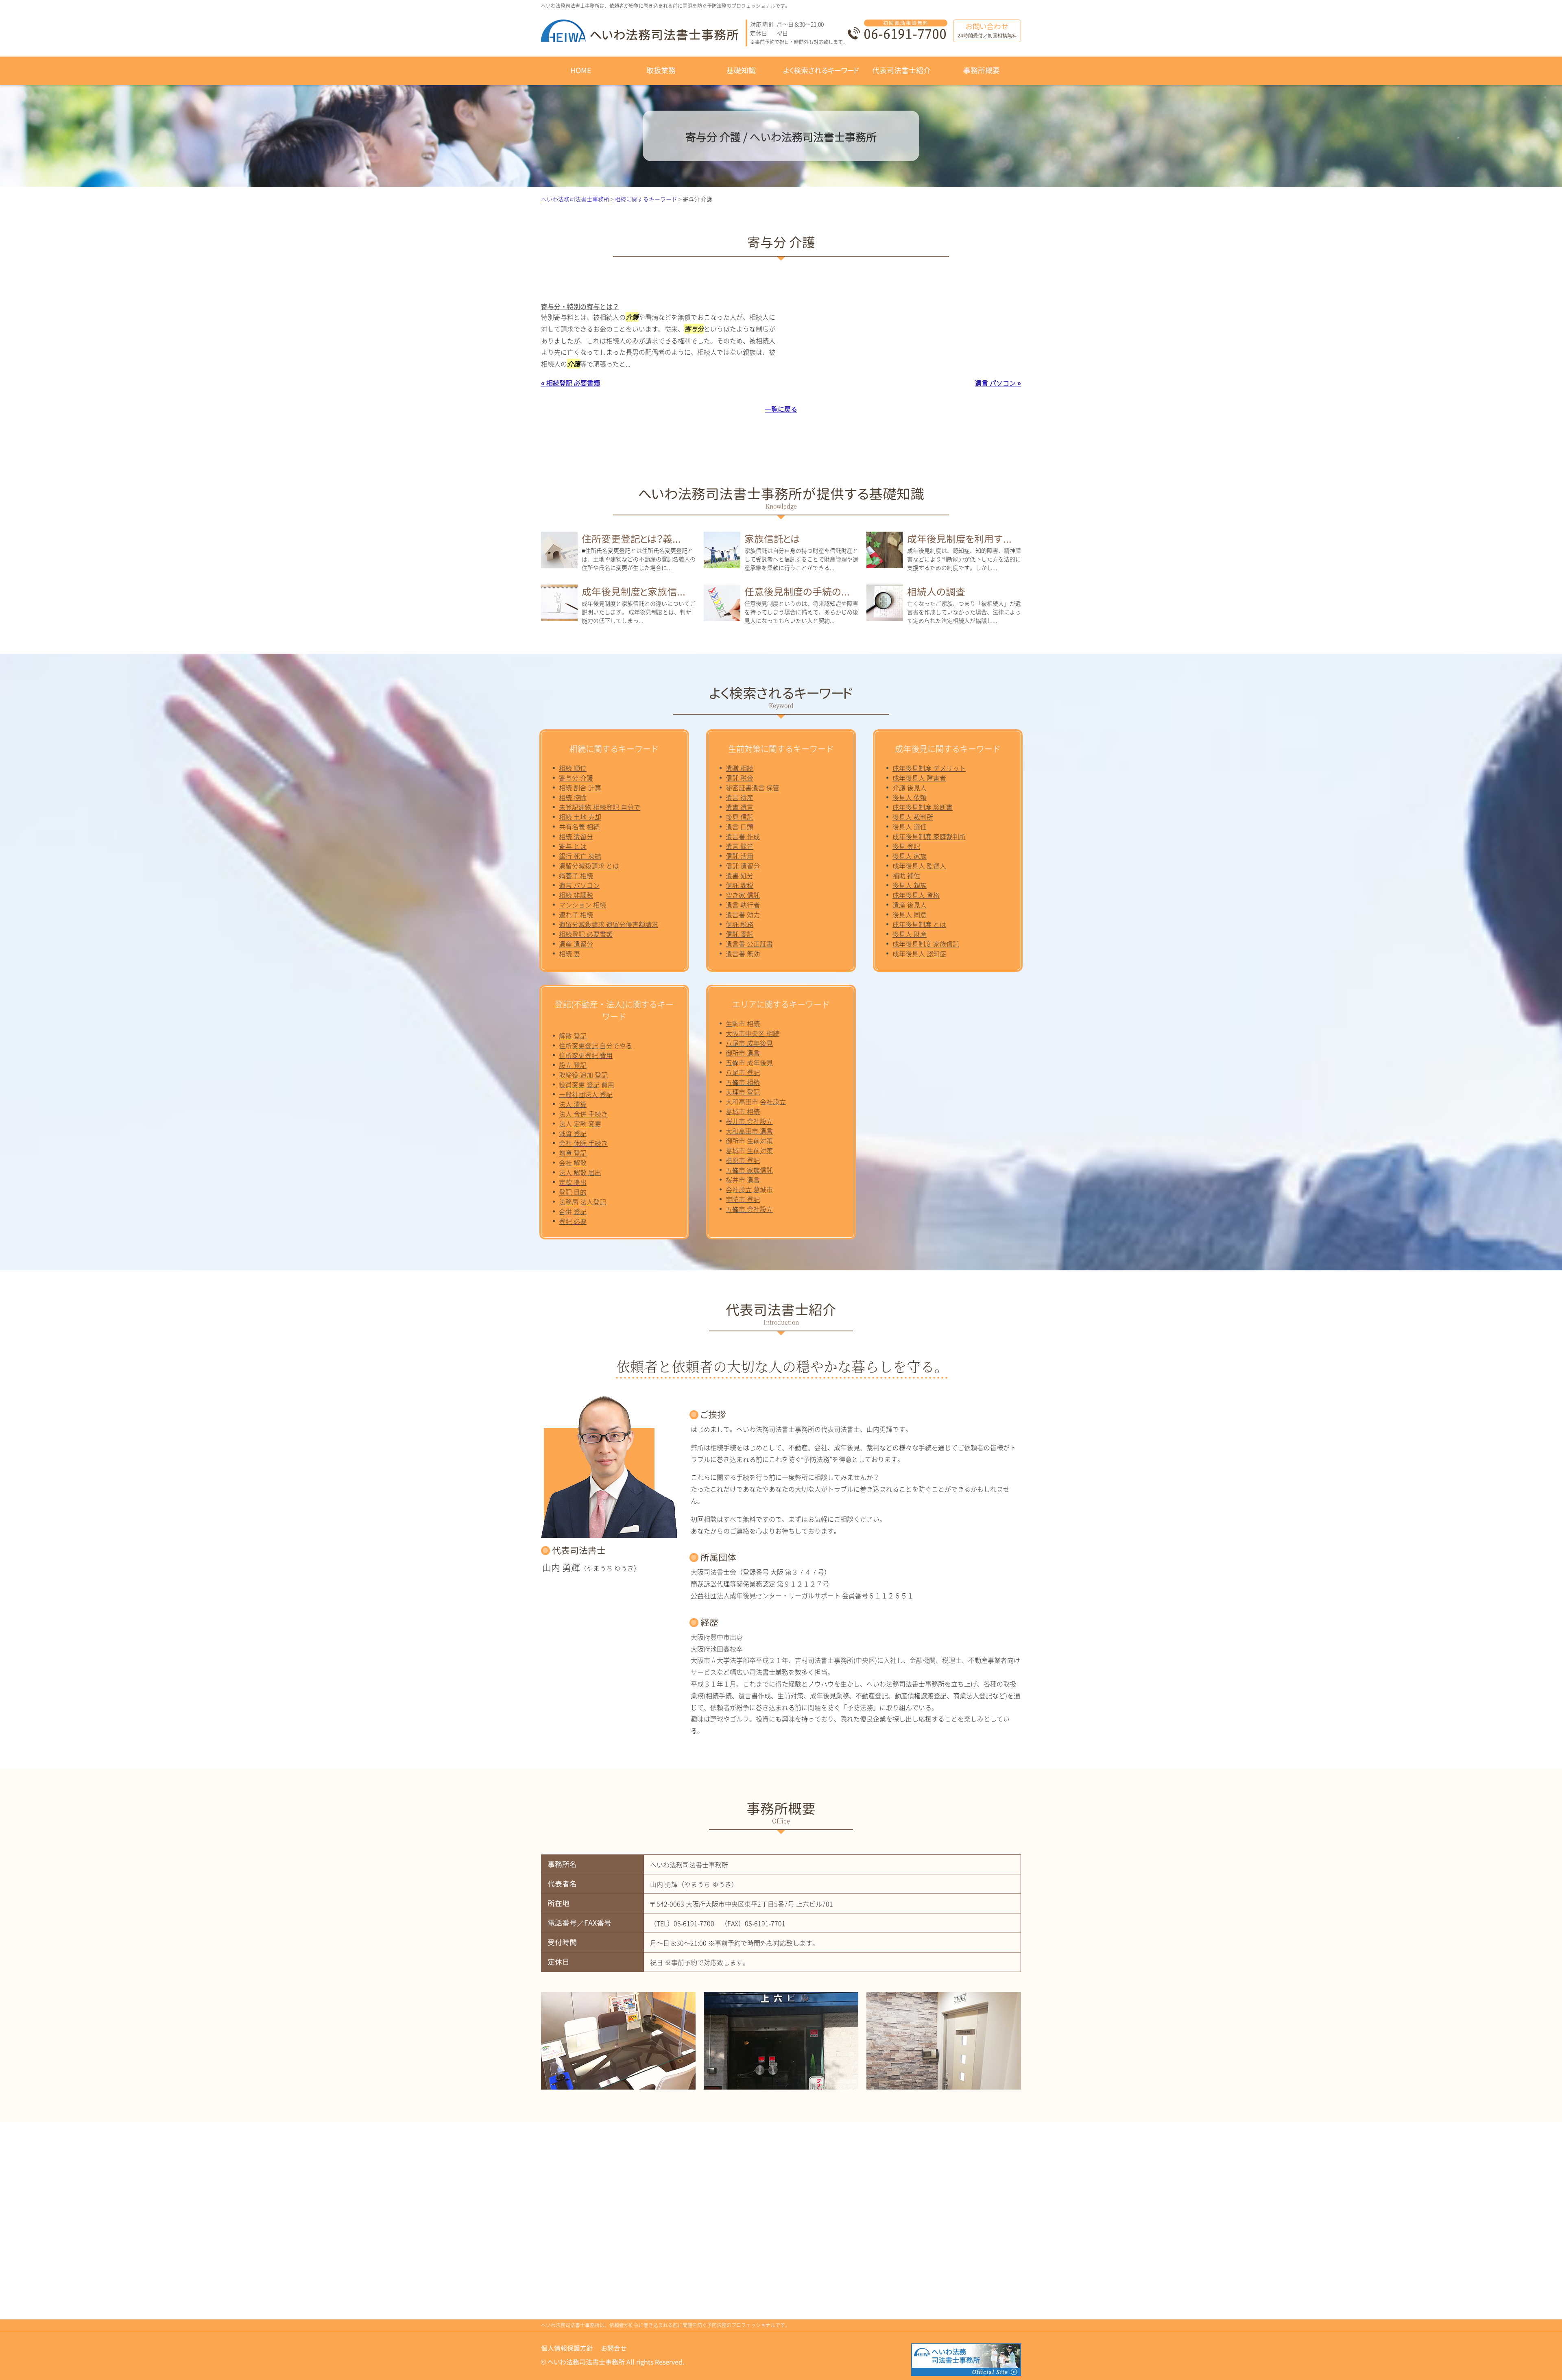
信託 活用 (740, 856)
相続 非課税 (576, 895)
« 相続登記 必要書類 (570, 383)
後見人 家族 (910, 856)
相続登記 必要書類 (586, 934)
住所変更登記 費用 (586, 1055)
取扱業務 (661, 71)
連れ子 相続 (576, 914)
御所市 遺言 (743, 1053)
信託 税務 (740, 924)
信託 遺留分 (743, 866)
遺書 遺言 (740, 807)
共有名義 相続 (579, 827)
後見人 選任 (910, 827)
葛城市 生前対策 (749, 1150)
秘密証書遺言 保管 (753, 788)
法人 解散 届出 (580, 1172)
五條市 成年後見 (749, 1062)
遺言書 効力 (743, 914)
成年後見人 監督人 (919, 866)
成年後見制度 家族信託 (926, 944)
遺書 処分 (740, 875)
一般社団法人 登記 (586, 1094)
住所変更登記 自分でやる (596, 1045)
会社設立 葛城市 (749, 1189)
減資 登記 (573, 1133)
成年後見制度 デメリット (929, 768)
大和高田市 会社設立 (756, 1102)
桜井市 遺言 (743, 1180)
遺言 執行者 (743, 905)
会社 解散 (573, 1163)
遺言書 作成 (743, 836)
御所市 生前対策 (749, 1141)
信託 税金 (740, 778)
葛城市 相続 (743, 1111)
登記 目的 (573, 1192)
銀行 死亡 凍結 (580, 856)
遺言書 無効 (743, 953)
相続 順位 (573, 768)
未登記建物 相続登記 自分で (600, 807)
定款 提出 (573, 1182)
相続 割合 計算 (580, 788)
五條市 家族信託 (749, 1170)
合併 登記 (573, 1211)
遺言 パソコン (579, 885)
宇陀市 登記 (743, 1199)
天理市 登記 (743, 1092)
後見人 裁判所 (913, 817)
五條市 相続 (743, 1082)
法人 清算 (573, 1104)
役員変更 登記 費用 (587, 1084)
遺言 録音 (740, 846)
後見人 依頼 (910, 797)
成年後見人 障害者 (919, 778)
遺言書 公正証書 (749, 944)
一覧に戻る (781, 409)
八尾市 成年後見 (749, 1043)
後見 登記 (906, 846)
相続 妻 (569, 953)
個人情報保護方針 (567, 2348)
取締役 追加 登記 (583, 1075)
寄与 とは (573, 846)
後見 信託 (740, 817)
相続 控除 (573, 797)
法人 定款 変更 (580, 1123)
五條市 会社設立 (749, 1209)
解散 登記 (573, 1036)
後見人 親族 (910, 885)
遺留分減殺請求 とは (589, 866)
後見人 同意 (910, 914)
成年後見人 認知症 (919, 953)
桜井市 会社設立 (749, 1121)
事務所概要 (982, 71)
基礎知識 (741, 71)
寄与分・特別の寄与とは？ (580, 306)
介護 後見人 (910, 788)
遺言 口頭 (740, 827)
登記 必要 (573, 1221)
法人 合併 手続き (583, 1114)
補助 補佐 (906, 875)
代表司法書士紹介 (901, 71)
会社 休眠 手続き (583, 1143)
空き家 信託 (743, 895)
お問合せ (614, 2348)
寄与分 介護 (576, 778)
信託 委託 (740, 934)
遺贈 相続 (740, 768)
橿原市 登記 (743, 1160)
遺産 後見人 (910, 905)
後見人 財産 (910, 934)
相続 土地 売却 (580, 817)
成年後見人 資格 (916, 895)
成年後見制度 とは (919, 924)
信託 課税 (740, 885)
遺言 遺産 (740, 797)
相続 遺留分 (576, 836)
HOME (581, 71)
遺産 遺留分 (576, 944)
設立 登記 (573, 1065)
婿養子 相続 (576, 875)
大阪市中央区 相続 (753, 1033)
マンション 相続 (582, 905)
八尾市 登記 (743, 1072)
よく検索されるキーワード (821, 71)
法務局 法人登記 (582, 1202)
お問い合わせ (987, 30)
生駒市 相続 (743, 1023)
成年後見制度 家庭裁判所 (929, 836)
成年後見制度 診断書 (923, 807)
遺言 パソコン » (998, 383)
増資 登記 (573, 1153)
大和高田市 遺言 (749, 1131)
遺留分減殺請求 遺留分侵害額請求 (609, 924)
